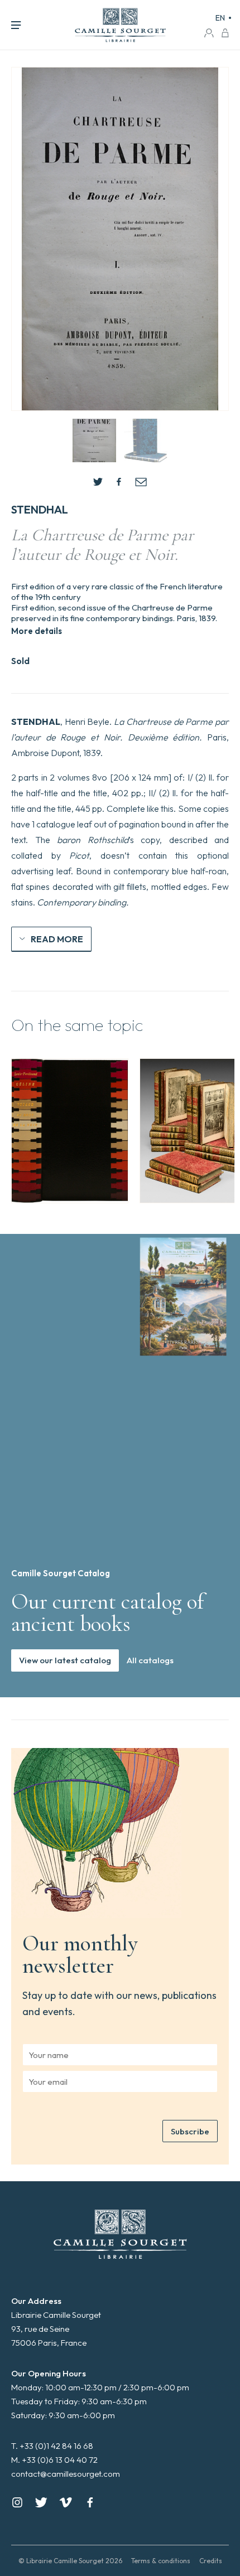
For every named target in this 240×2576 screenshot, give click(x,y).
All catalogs (150, 1660)
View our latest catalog (65, 1660)
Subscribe (190, 2131)
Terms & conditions (161, 2561)
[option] (70, 1131)
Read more (57, 939)
